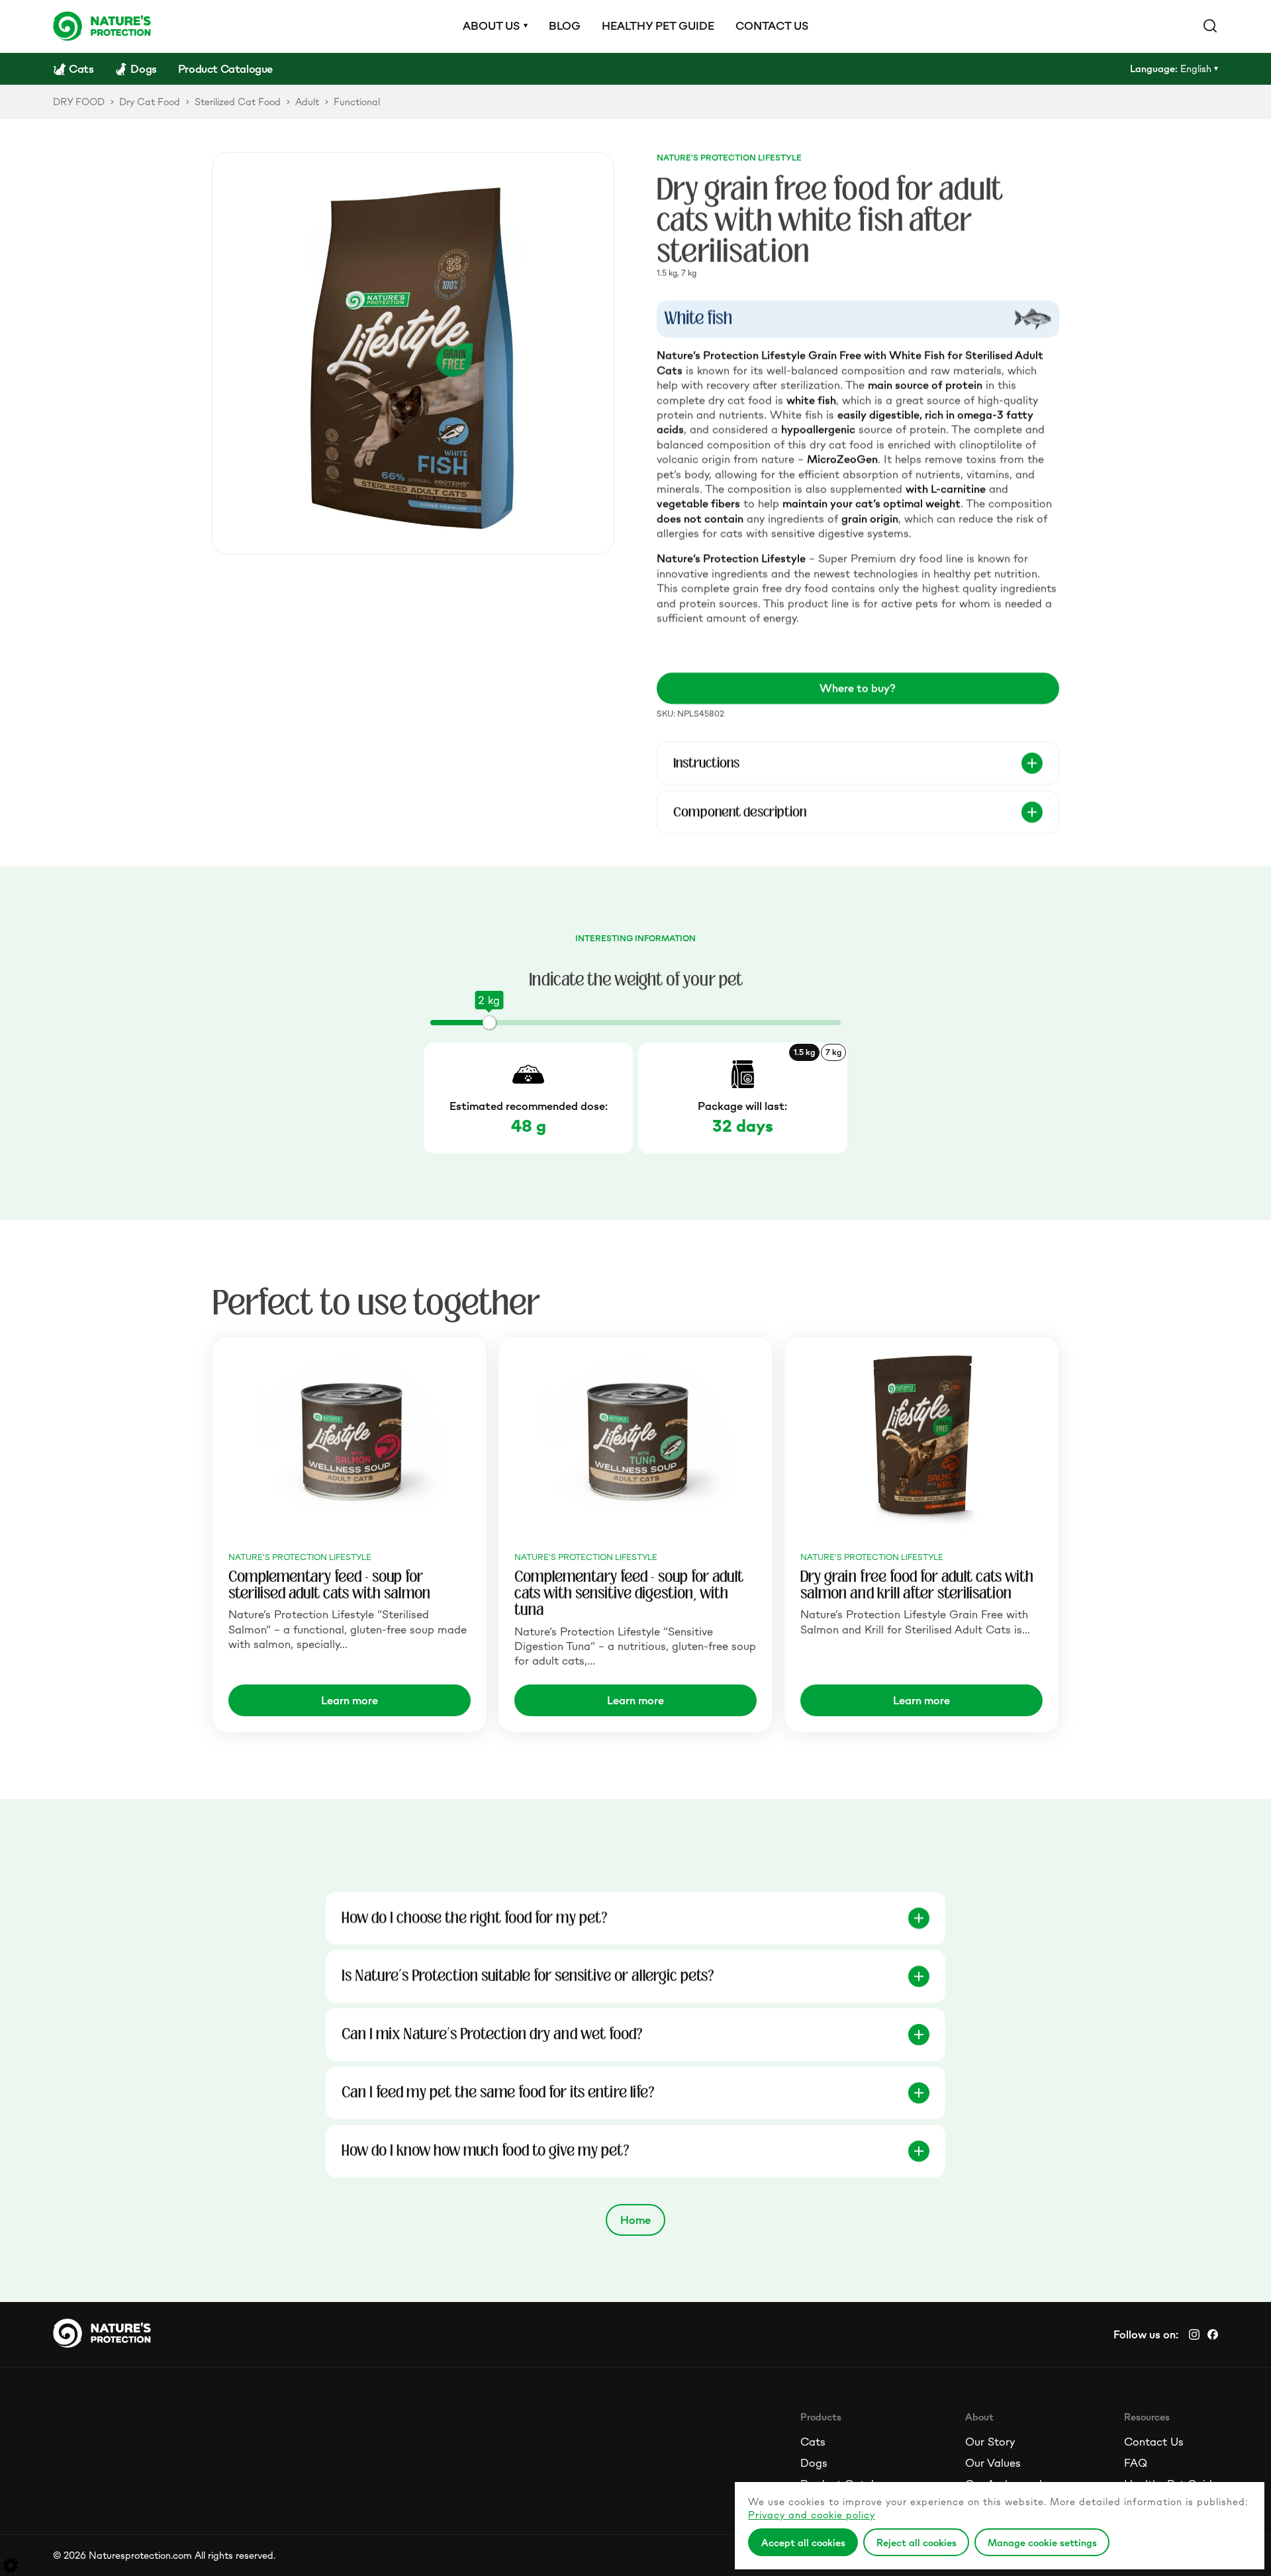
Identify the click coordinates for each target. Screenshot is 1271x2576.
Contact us (772, 26)
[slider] (489, 1023)
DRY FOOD (79, 102)
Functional (357, 102)
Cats (813, 2442)
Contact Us (1154, 2442)
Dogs (814, 2463)
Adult (307, 102)
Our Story (990, 2442)
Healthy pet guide (658, 26)
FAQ (1136, 2463)
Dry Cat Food (150, 102)
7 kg (833, 1052)
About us (491, 26)
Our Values (993, 2463)
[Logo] (102, 26)
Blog (565, 26)
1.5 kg (804, 1052)
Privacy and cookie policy (812, 2515)
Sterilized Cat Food (238, 102)
